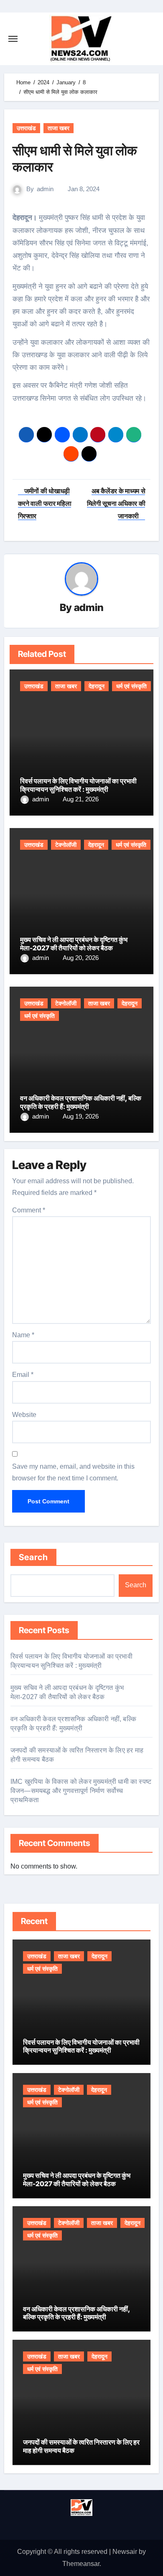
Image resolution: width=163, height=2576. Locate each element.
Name (23, 1335)
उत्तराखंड (26, 128)
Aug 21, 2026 (81, 799)
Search (34, 1557)
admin (45, 189)
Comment (29, 1210)
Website (24, 1415)
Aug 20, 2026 (81, 958)
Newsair (125, 2552)
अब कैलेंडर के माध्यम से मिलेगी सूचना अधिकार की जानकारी (116, 504)
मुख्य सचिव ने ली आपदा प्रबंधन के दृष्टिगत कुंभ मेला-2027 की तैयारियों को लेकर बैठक (74, 943)
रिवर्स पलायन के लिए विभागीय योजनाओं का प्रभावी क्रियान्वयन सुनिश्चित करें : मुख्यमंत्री (78, 785)
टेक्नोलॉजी (66, 845)
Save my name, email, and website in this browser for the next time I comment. (73, 1472)
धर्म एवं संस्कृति (131, 686)
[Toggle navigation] (13, 39)
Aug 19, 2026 (81, 1116)
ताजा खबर (59, 128)
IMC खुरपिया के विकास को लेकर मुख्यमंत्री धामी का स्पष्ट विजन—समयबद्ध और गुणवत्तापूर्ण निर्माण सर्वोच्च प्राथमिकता (81, 1791)
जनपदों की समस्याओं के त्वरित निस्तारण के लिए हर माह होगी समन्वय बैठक (81, 2446)
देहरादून (97, 686)
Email (23, 1375)
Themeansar (81, 2564)
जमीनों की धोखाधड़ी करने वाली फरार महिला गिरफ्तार (45, 504)
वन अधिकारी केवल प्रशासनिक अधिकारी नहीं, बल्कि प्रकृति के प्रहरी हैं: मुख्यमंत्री (81, 1102)
